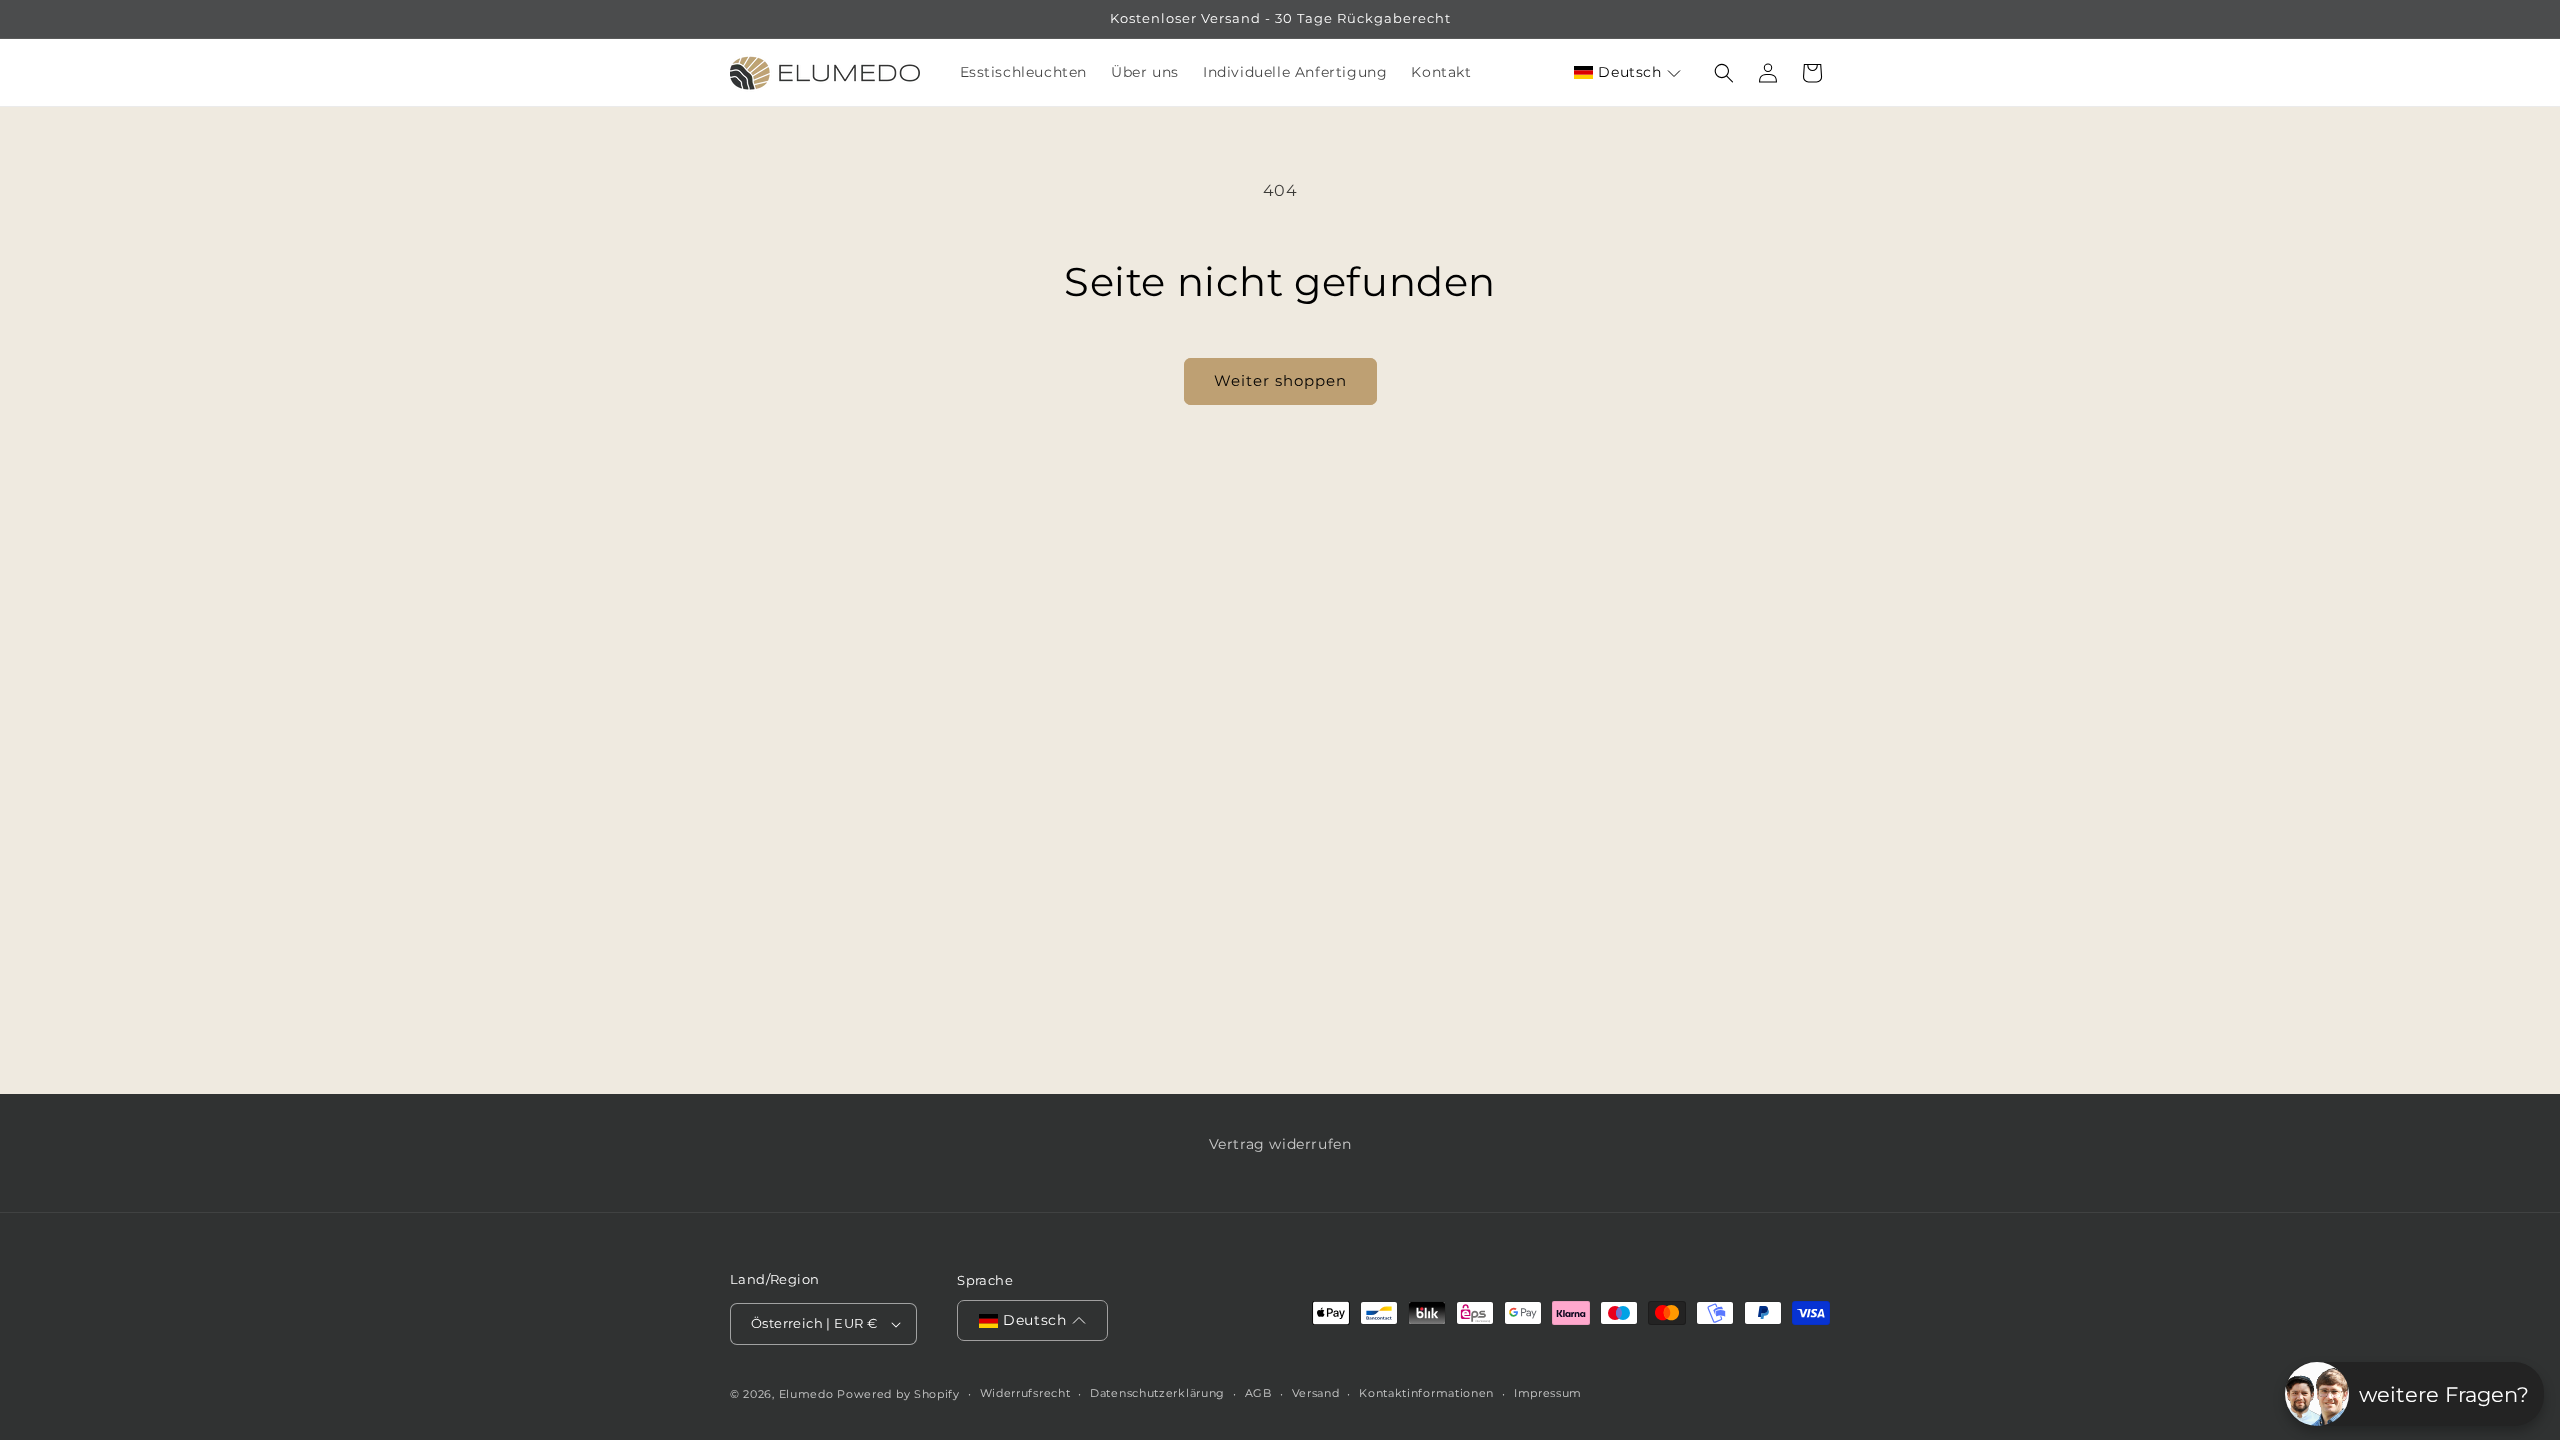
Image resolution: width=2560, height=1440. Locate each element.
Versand (1316, 1393)
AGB (1258, 1393)
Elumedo (806, 1394)
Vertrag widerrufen (1280, 1144)
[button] (1627, 72)
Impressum (1548, 1393)
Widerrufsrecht (1025, 1393)
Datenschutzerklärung (1157, 1393)
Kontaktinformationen (1426, 1393)
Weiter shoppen (1280, 380)
